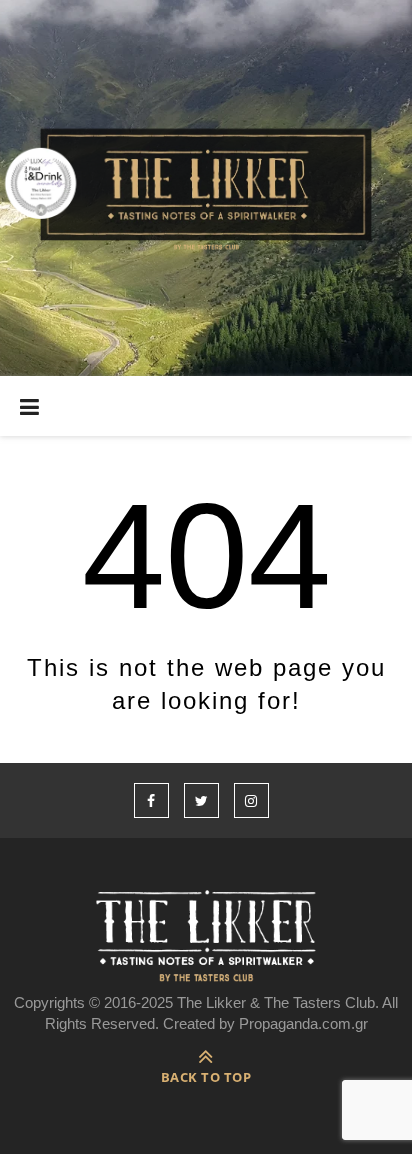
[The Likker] (206, 188)
